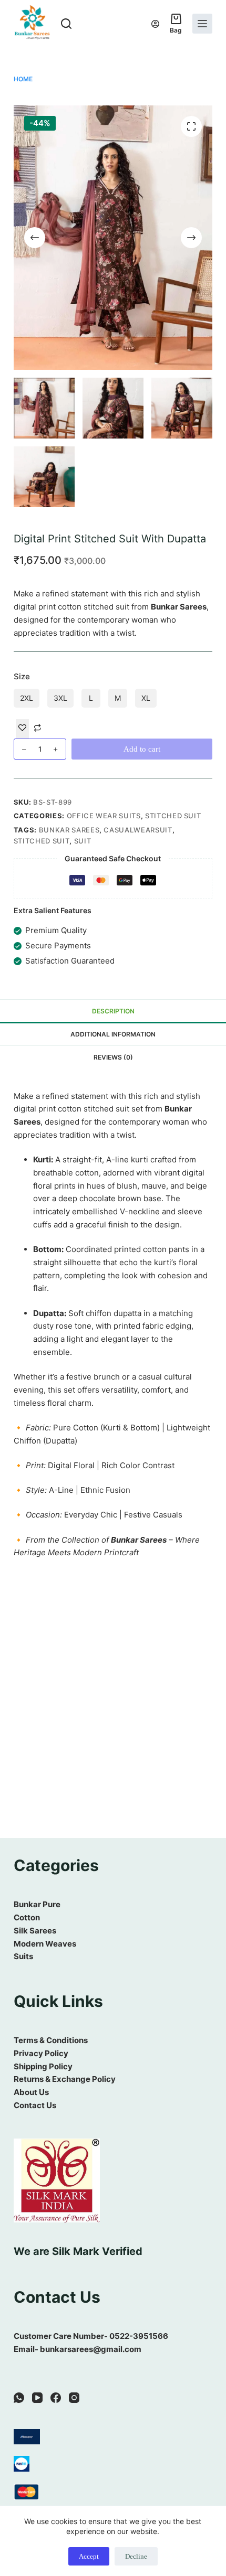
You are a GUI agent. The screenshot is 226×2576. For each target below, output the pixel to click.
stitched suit (42, 841)
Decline (136, 2556)
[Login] (155, 24)
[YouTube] (37, 2398)
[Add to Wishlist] (22, 729)
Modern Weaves (45, 1944)
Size (22, 676)
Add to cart (142, 749)
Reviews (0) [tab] (113, 1057)
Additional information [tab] (113, 1034)
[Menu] (202, 24)
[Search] (66, 24)
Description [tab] (113, 1011)
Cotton (27, 1917)
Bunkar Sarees (69, 830)
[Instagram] (74, 2398)
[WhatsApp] (19, 2398)
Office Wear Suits (104, 816)
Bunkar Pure (37, 1904)
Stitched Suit (173, 816)
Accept (89, 2556)
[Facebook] (56, 2398)
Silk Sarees (35, 1931)
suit (83, 841)
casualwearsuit (138, 830)
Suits (23, 1956)
